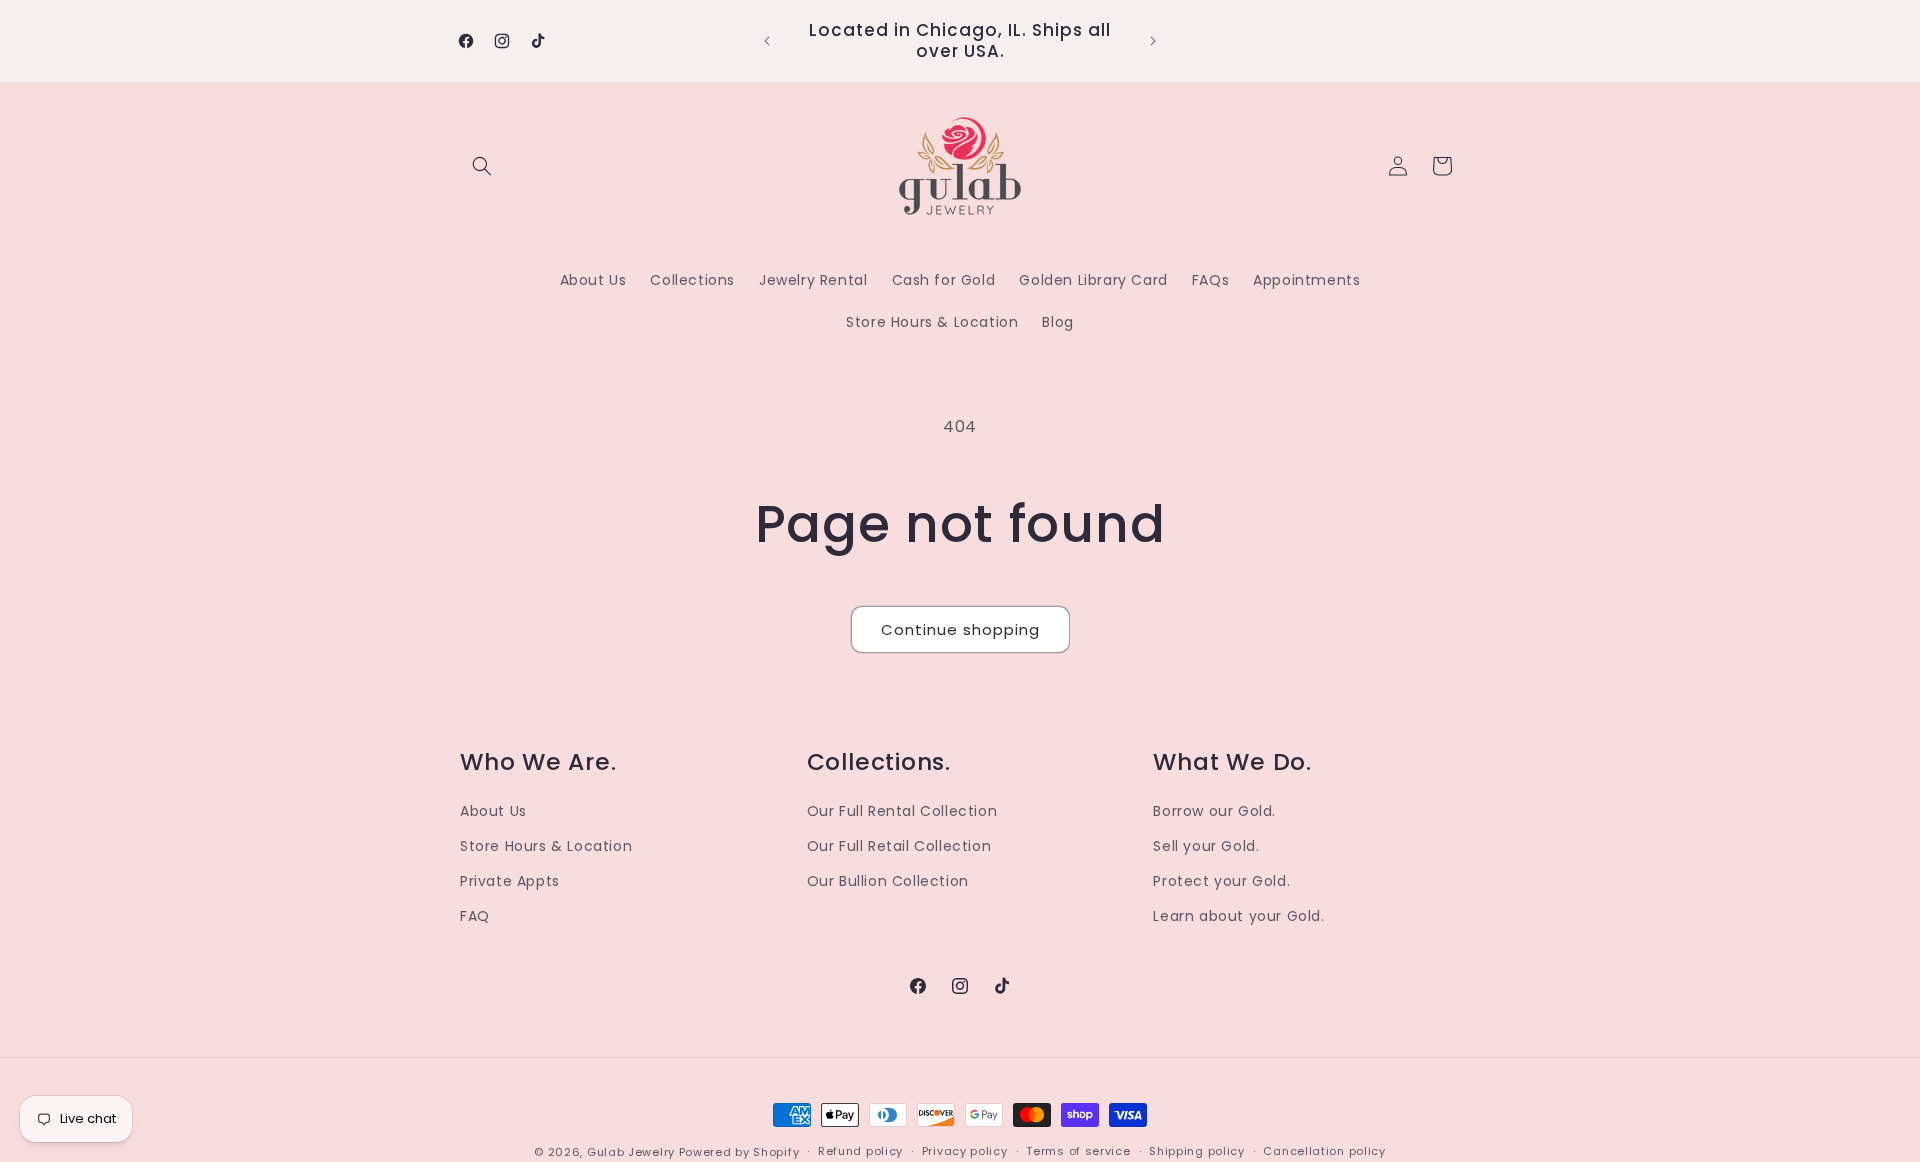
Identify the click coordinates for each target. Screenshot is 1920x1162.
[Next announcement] (1153, 41)
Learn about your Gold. (1238, 916)
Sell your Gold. (1206, 846)
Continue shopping (960, 629)
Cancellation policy (1324, 1151)
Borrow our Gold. (1214, 811)
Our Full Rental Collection (902, 811)
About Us (493, 811)
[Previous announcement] (767, 41)
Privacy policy (965, 1151)
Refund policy (860, 1151)
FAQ (475, 916)
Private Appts (510, 881)
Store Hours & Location (546, 846)
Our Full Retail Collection (899, 846)
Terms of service (1078, 1151)
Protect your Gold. (1221, 881)
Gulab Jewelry (631, 1152)
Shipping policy (1197, 1151)
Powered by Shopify (739, 1152)
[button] (482, 166)
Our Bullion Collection (888, 881)
